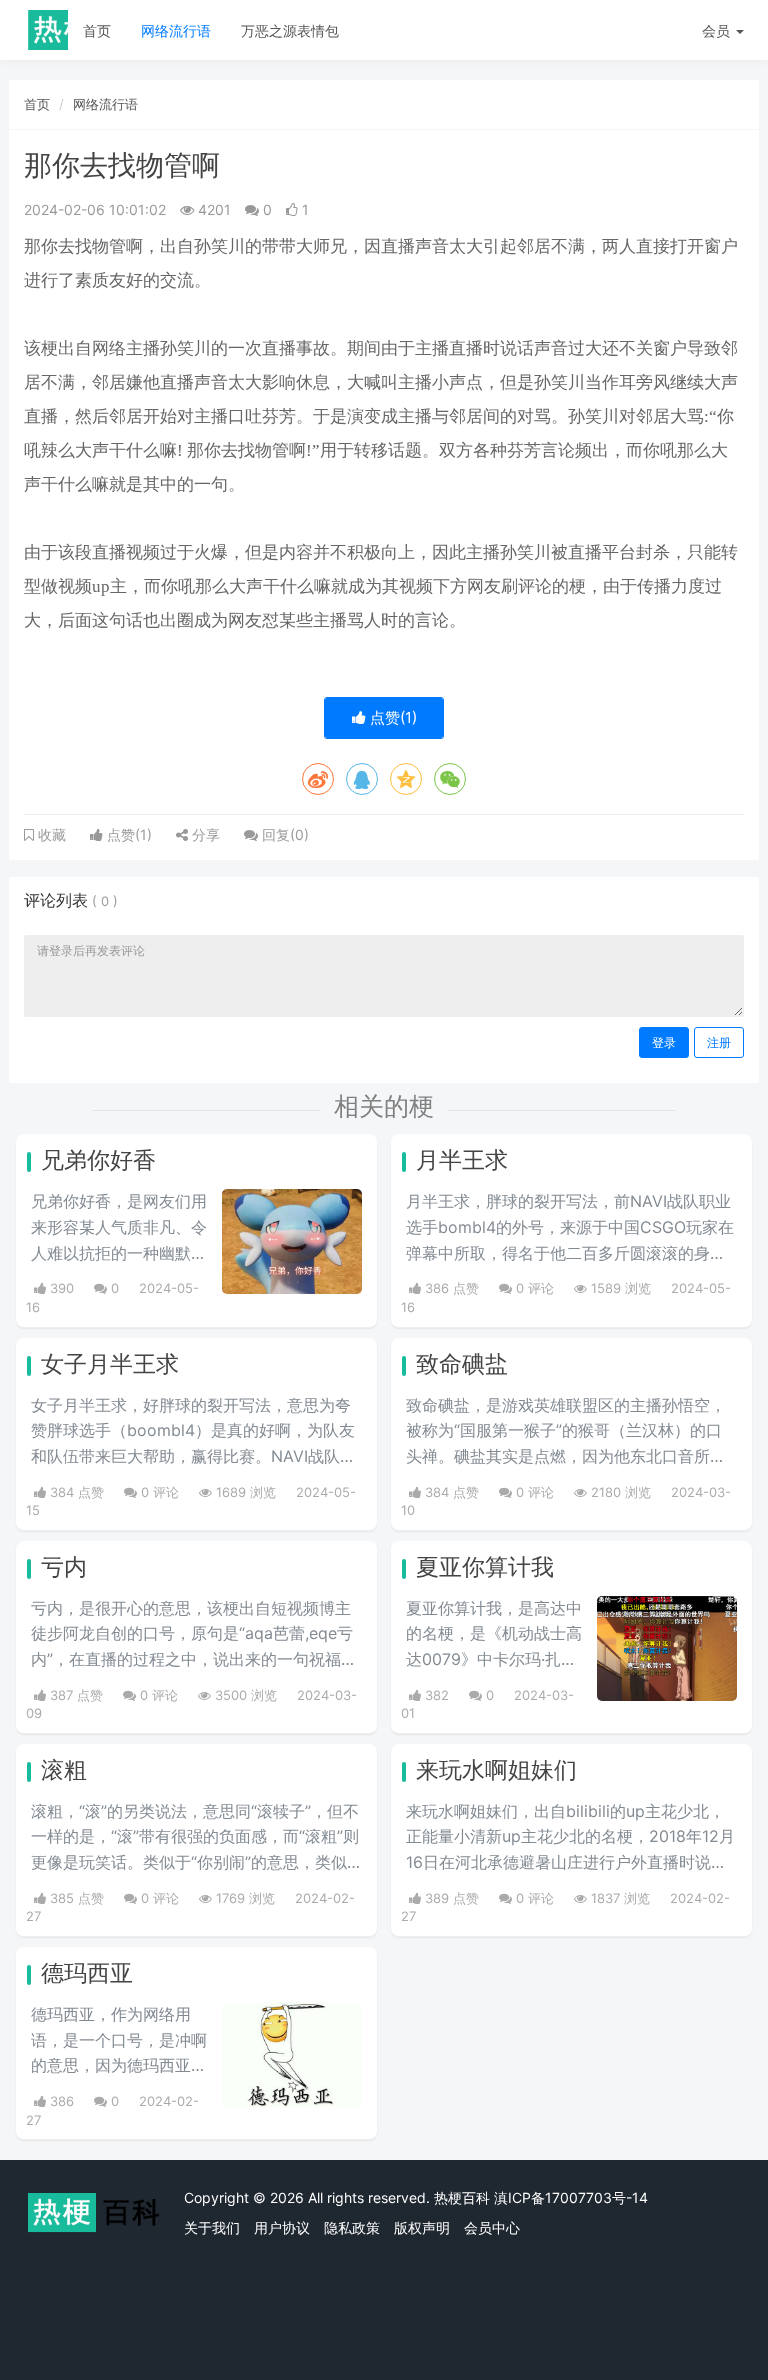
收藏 (50, 835)
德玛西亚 (87, 1973)
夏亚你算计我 (485, 1567)
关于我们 (212, 2227)
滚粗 (64, 1770)
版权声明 (422, 2227)
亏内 (64, 1567)
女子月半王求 (110, 1364)
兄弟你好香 (98, 1160)
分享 (204, 834)
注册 (719, 1042)
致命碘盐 (462, 1364)
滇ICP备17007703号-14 (571, 2197)
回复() (283, 834)
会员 (716, 30)
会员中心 (492, 2227)
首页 (97, 30)
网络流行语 (176, 30)
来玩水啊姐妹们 (496, 1770)
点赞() (391, 717)
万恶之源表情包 (290, 30)
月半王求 (462, 1160)
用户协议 (282, 2227)
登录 (664, 1042)
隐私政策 (352, 2227)
